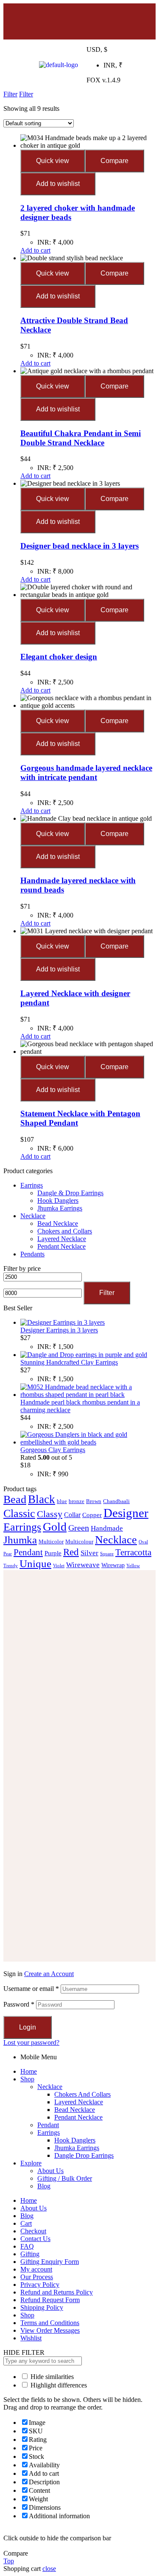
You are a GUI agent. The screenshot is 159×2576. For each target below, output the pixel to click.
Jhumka (20, 1540)
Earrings (32, 1185)
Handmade (107, 1528)
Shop (27, 2079)
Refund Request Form (50, 2300)
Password (19, 2004)
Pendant (28, 1552)
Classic (19, 1513)
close (49, 2569)
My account (36, 2269)
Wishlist (31, 2338)
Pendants (32, 1254)
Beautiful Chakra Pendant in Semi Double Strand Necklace (81, 438)
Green (79, 1528)
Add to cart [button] (35, 250)
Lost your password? (31, 2043)
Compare (114, 161)
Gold (55, 1527)
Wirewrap (113, 1565)
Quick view (53, 161)
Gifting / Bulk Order (65, 2178)
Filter (107, 1293)
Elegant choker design (59, 657)
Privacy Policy (40, 2285)
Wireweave (83, 1565)
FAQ (27, 2246)
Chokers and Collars (65, 1231)
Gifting (30, 2254)
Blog (44, 2186)
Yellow (133, 1566)
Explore (31, 2163)
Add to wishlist (58, 184)
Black (42, 1499)
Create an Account (49, 1974)
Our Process (37, 2277)
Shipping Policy (42, 2307)
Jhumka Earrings (60, 1208)
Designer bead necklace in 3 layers (79, 546)
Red (71, 1552)
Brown (94, 1501)
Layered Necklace (62, 1239)
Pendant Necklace (61, 1246)
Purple (53, 1553)
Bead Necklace (58, 1223)
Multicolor (51, 1542)
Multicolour (79, 1542)
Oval (143, 1542)
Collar (72, 1515)
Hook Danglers (58, 1201)
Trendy (11, 1566)
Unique (35, 1564)
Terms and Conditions (50, 2323)
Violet (59, 1566)
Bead (15, 1499)
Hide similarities (51, 2377)
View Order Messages (50, 2330)
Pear (8, 1554)
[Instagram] (78, 20)
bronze (77, 1501)
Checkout (33, 2231)
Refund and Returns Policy (57, 2292)
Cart (26, 2223)
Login (28, 2027)
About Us (50, 2171)
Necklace (33, 1216)
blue (62, 1501)
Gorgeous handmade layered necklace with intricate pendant (86, 773)
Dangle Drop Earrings (84, 2155)
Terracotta (133, 1552)
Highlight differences (58, 2385)
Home (29, 2071)
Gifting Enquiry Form (50, 2262)
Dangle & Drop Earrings (70, 1193)
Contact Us (35, 2239)
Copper (92, 1515)
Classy (50, 1514)
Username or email (31, 1989)
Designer (126, 1513)
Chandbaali (116, 1501)
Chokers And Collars (82, 2094)
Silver (89, 1553)
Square (107, 1554)
